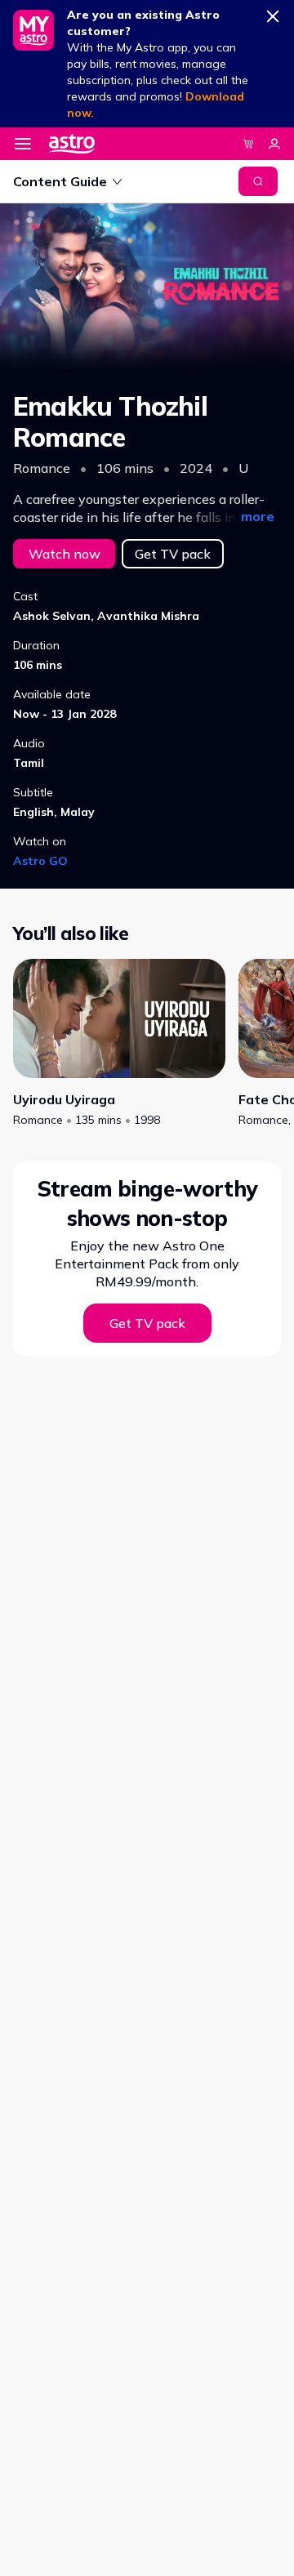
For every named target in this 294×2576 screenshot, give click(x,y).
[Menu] (23, 144)
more (258, 516)
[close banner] (273, 13)
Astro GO (40, 861)
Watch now (65, 554)
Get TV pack (173, 554)
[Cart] (248, 144)
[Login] (274, 144)
